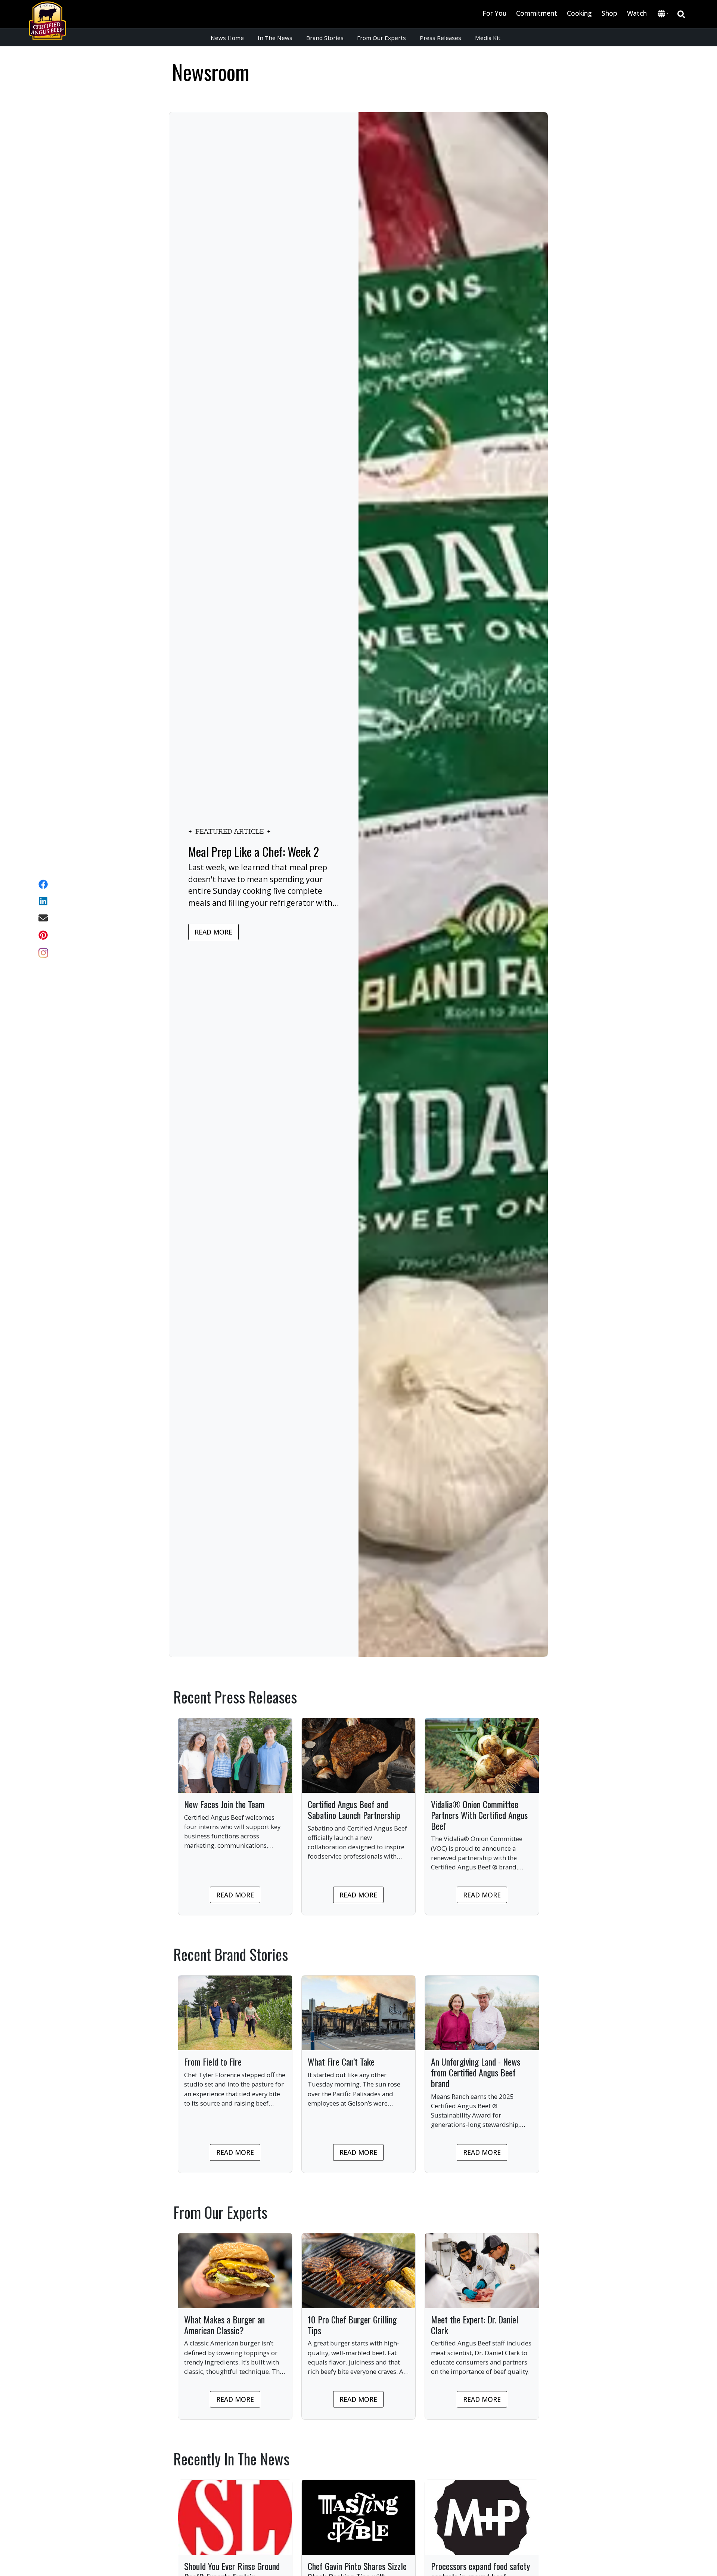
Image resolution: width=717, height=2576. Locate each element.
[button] (663, 14)
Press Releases (440, 38)
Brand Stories (325, 38)
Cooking (579, 13)
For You (494, 13)
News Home (227, 38)
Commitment (537, 13)
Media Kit (488, 38)
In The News (275, 38)
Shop (609, 13)
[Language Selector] (663, 14)
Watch (637, 13)
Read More (213, 932)
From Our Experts (381, 38)
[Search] (681, 14)
